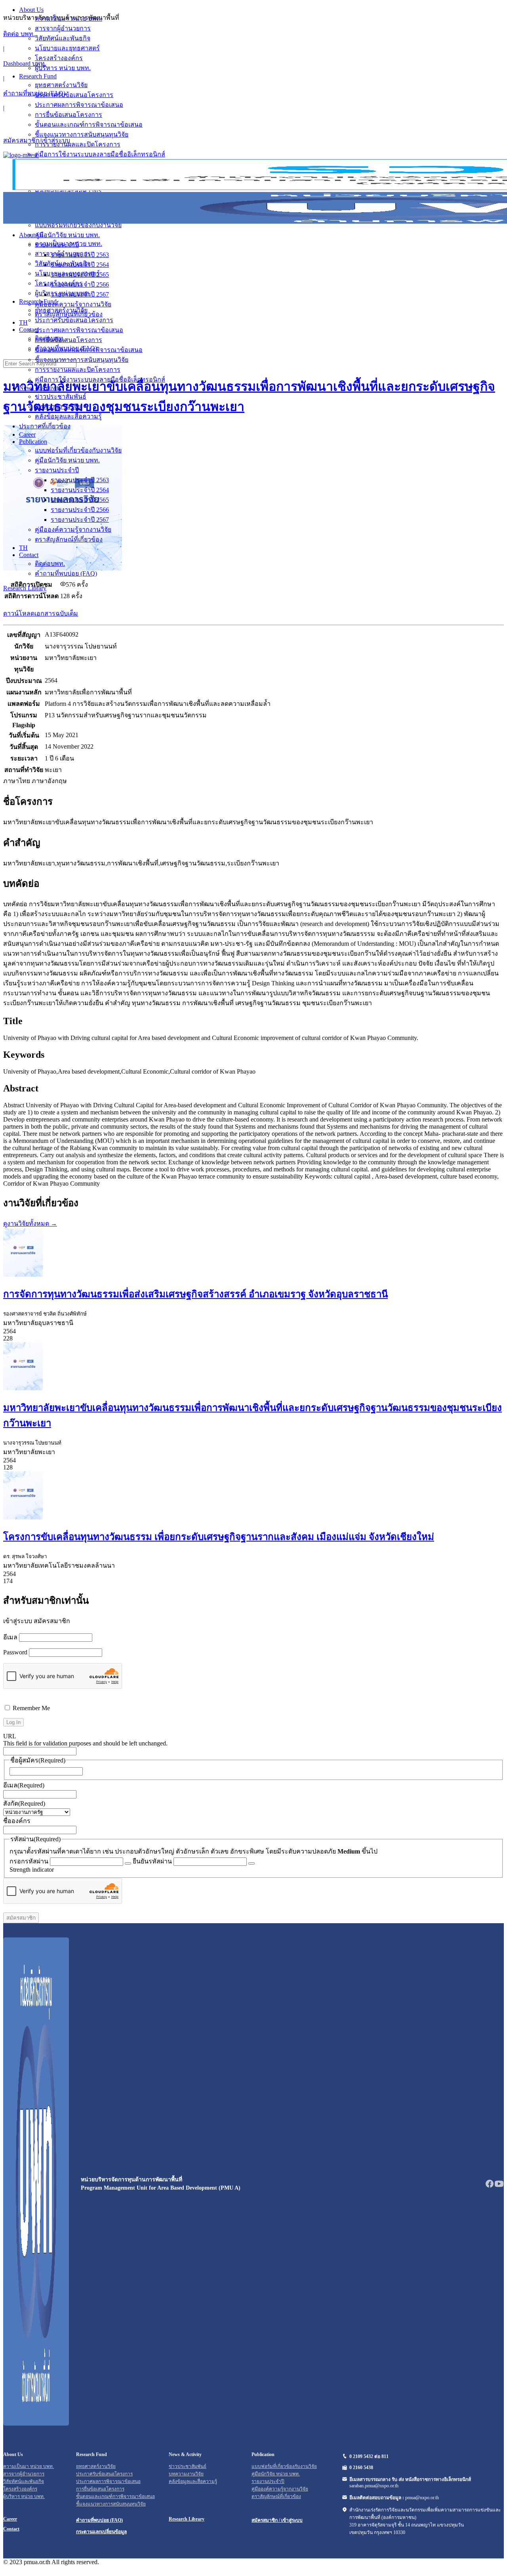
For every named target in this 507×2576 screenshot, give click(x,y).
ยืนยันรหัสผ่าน (152, 1861)
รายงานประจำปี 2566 (80, 510)
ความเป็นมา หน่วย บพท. (69, 244)
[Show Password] (128, 1863)
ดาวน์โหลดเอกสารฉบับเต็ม (41, 613)
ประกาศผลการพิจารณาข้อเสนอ (79, 330)
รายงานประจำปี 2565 (80, 500)
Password (15, 1652)
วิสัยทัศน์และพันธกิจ (63, 263)
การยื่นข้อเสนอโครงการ (69, 340)
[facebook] (490, 2186)
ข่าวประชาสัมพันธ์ (61, 396)
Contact (29, 555)
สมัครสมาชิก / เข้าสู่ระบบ (277, 2520)
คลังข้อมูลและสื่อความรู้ (68, 416)
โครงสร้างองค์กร (59, 283)
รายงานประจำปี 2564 (80, 490)
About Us (31, 235)
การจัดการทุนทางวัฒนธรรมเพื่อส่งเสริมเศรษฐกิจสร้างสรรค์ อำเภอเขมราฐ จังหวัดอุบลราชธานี (195, 1294)
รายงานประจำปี (57, 470)
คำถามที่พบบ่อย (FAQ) (34, 93)
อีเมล (10, 1637)
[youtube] (499, 2186)
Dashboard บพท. (25, 64)
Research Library (25, 588)
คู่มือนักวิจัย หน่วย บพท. (67, 460)
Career (27, 434)
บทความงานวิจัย (58, 406)
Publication (33, 442)
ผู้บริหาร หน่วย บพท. (63, 293)
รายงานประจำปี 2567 (80, 520)
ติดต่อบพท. (50, 564)
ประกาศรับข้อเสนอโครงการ (74, 320)
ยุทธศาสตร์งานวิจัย (61, 310)
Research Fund (38, 301)
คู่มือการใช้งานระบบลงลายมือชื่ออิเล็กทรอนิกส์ (100, 379)
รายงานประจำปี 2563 (80, 480)
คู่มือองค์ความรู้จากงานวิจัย (73, 529)
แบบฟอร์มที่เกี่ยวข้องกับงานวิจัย (78, 450)
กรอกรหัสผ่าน (29, 1861)
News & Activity (40, 388)
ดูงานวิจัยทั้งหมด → (30, 1223)
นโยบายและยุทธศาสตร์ (67, 273)
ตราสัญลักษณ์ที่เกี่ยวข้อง (69, 539)
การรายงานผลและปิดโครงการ (78, 370)
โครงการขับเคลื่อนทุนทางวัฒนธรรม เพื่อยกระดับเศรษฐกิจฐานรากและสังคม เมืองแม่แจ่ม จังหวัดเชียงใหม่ (219, 1537)
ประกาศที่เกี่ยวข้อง (45, 426)
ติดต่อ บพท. (19, 34)
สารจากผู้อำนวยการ (63, 254)
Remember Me (30, 1708)
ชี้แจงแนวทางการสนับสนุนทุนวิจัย (82, 360)
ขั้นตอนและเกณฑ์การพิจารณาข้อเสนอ (89, 350)
